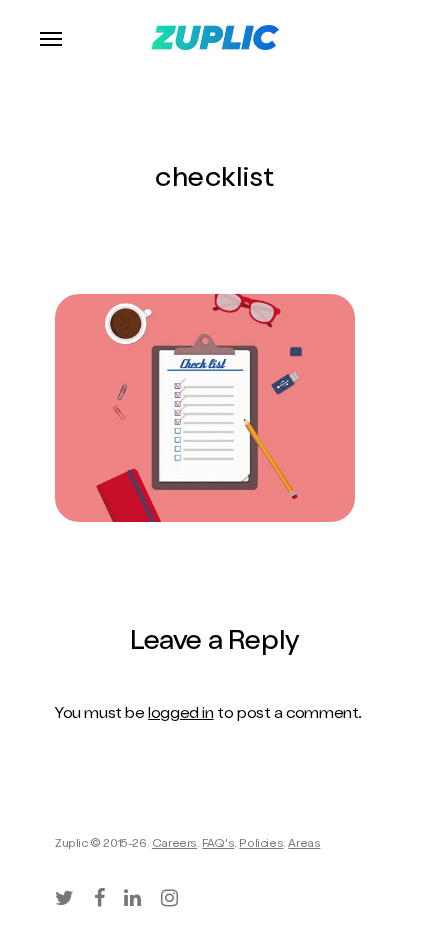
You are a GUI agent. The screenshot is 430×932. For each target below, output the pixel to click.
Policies (261, 845)
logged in (180, 715)
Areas (304, 845)
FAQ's (218, 845)
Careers (174, 845)
